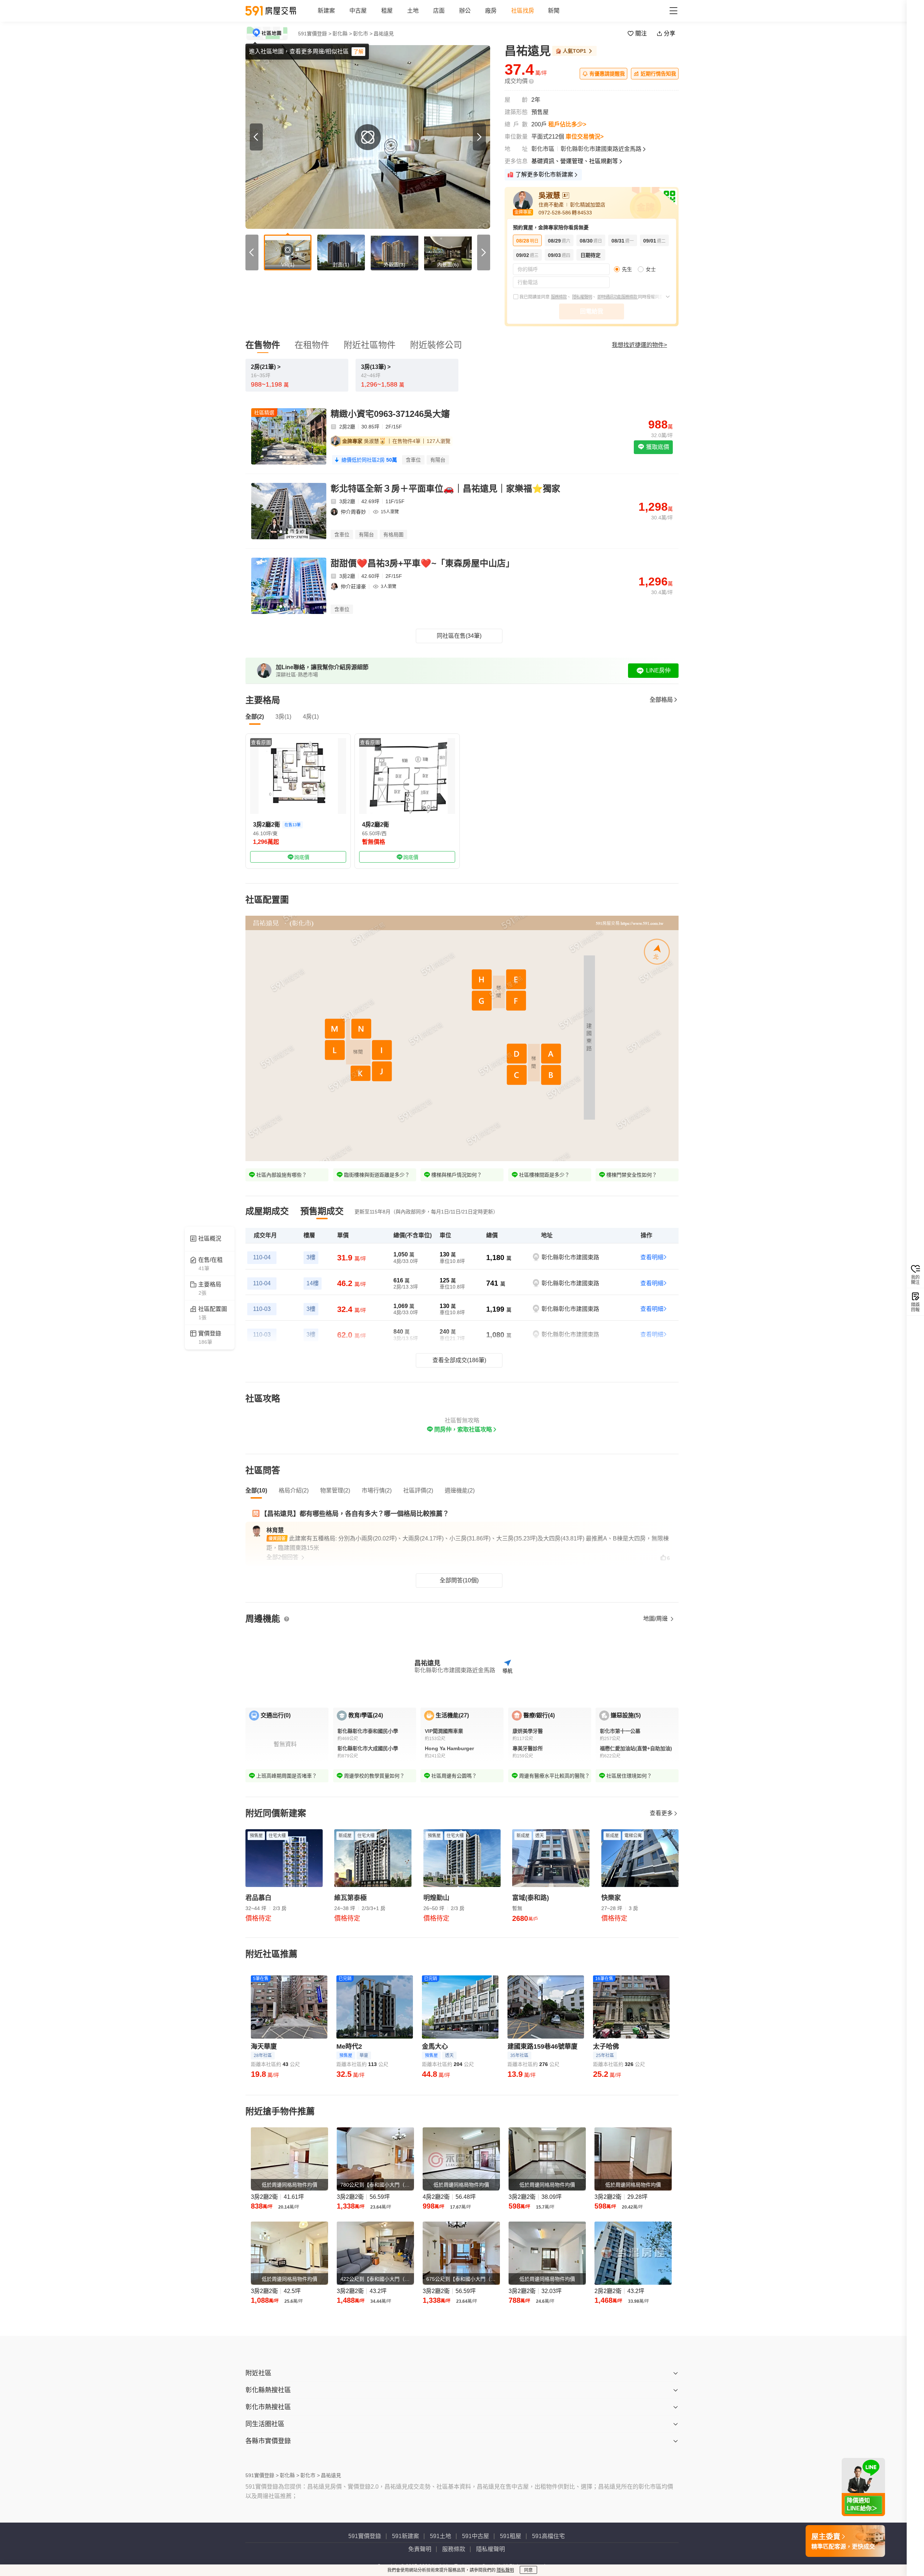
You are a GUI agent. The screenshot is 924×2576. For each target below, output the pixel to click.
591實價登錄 (365, 2536)
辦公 (465, 11)
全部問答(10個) (459, 1580)
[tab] (267, 1211)
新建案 (326, 11)
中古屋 (358, 11)
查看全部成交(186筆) (459, 1360)
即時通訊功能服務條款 (618, 297)
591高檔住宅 (548, 2536)
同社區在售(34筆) (459, 636)
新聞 (554, 11)
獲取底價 (657, 447)
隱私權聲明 (582, 297)
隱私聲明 (505, 2570)
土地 (413, 11)
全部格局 (661, 700)
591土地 (441, 2536)
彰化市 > (363, 34)
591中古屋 (476, 2536)
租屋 (387, 11)
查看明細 (652, 1257)
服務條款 (559, 297)
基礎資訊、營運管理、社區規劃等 (575, 161)
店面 (439, 11)
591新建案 (406, 2536)
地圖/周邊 (656, 1619)
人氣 (574, 51)
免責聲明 (420, 2549)
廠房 (491, 11)
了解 (358, 52)
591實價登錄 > (315, 34)
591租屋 (511, 2536)
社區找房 (523, 11)
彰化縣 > (342, 34)
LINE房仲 (658, 670)
